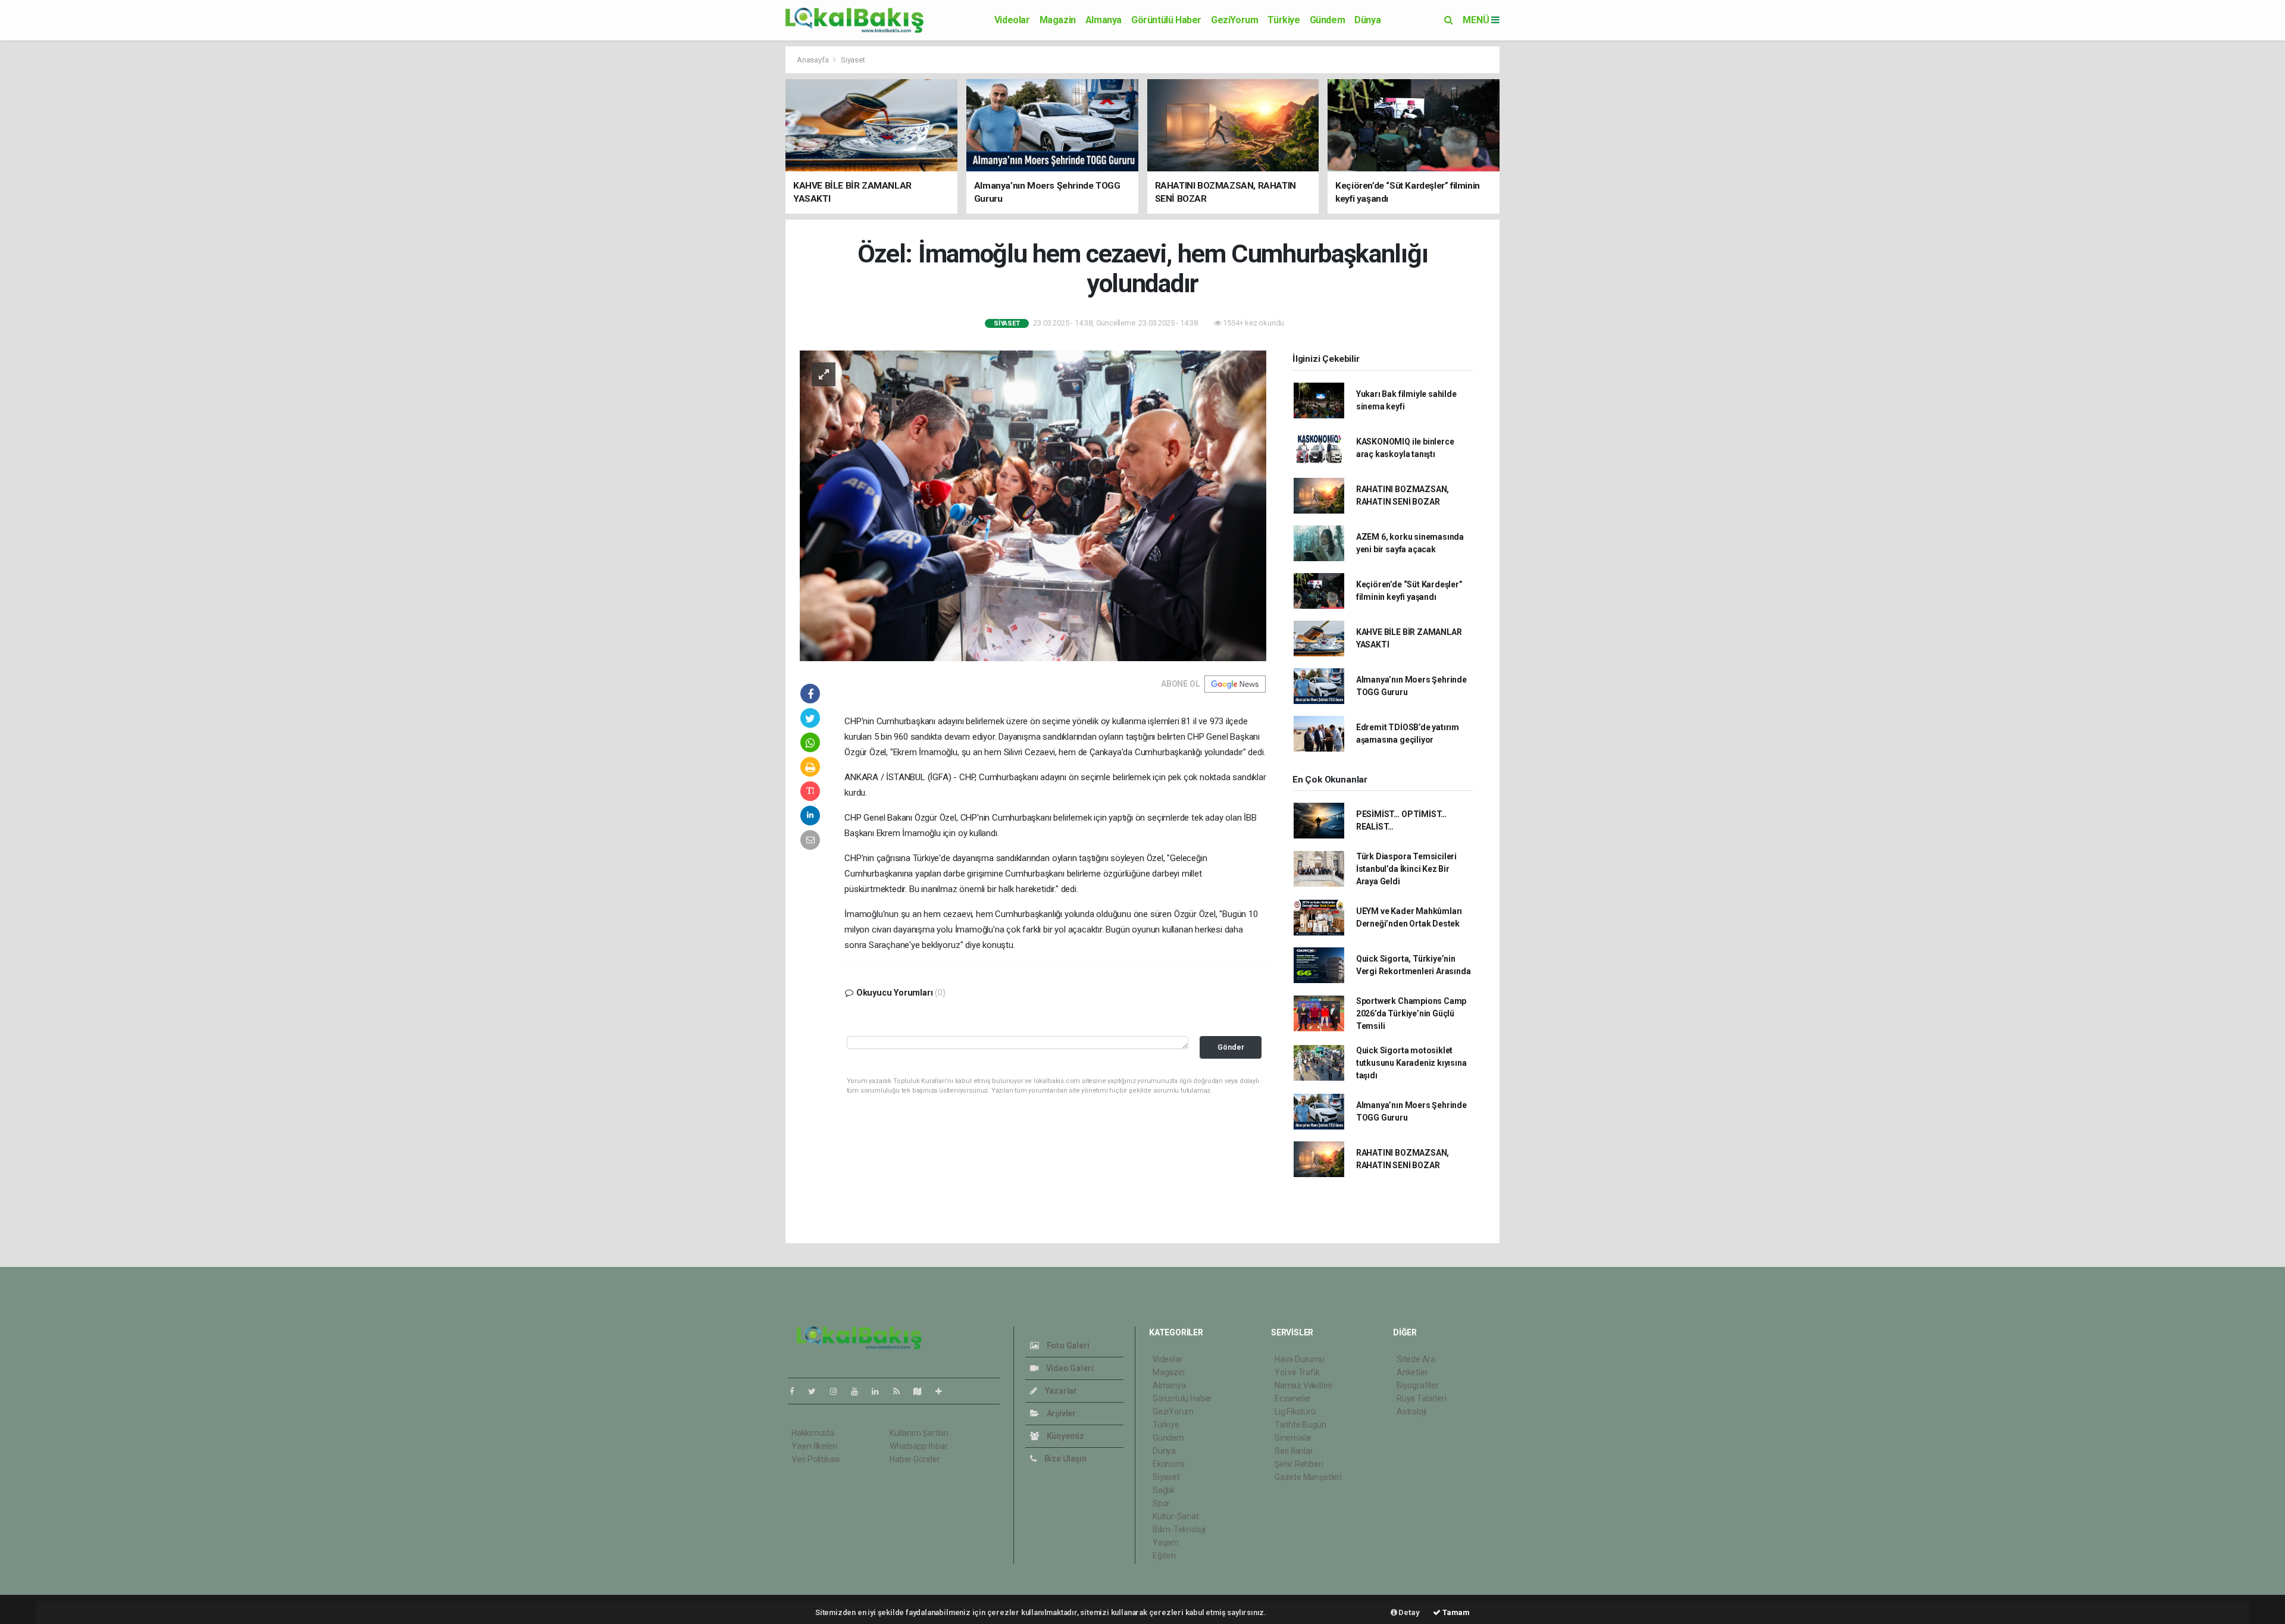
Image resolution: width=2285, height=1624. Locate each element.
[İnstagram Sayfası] (838, 1391)
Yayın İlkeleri (814, 1446)
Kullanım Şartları (919, 1433)
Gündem (1328, 20)
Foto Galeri (1067, 1345)
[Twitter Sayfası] (817, 1391)
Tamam (1455, 1612)
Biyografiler (1418, 1385)
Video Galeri (1069, 1368)
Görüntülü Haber (1166, 20)
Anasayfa (813, 60)
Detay (1408, 1612)
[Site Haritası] (922, 1391)
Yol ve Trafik (1297, 1372)
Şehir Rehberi (1299, 1464)
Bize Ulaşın (1065, 1459)
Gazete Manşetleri (1308, 1477)
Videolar (1012, 20)
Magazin (1058, 20)
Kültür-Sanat (1176, 1516)
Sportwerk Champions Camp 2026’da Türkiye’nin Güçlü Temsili (1411, 1013)
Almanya (1104, 20)
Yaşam (1166, 1542)
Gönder (1231, 1047)
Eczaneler (1293, 1398)
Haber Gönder (915, 1459)
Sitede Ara (1416, 1359)
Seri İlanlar (1294, 1451)
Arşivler (1060, 1413)
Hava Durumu (1300, 1359)
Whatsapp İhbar (918, 1446)
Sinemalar (1293, 1438)
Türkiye (1284, 20)
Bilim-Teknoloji (1179, 1529)
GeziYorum (1234, 20)
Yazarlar (1060, 1391)
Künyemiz (1065, 1436)
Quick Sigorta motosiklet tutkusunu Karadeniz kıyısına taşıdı (1411, 1063)
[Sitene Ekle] (943, 1391)
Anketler (1412, 1372)
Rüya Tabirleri (1421, 1398)
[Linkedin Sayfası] (880, 1391)
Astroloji (1411, 1412)
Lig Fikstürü (1295, 1412)
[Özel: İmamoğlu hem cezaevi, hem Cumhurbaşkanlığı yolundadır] (1033, 505)
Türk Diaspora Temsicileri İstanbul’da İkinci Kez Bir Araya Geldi (1406, 869)
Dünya (1367, 20)
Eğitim (1164, 1556)
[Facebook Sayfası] (797, 1391)
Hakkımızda (813, 1433)
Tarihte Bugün (1300, 1425)
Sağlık (1164, 1490)
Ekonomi (1169, 1464)
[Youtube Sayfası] (859, 1391)
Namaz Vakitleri (1303, 1385)
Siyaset (853, 60)
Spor (1161, 1503)
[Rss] (901, 1391)
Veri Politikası (816, 1459)
